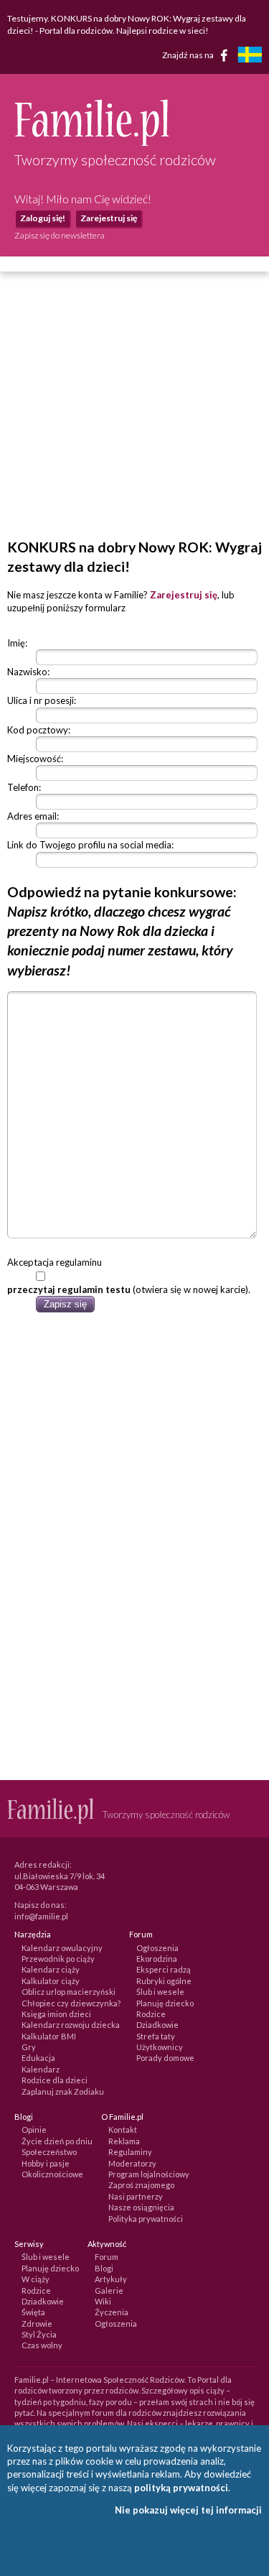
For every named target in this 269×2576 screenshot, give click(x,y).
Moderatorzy (132, 2163)
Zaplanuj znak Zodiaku (63, 2091)
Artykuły (111, 2279)
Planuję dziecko (165, 2003)
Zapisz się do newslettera (60, 235)
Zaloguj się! (43, 218)
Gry (29, 2047)
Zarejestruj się (109, 218)
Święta (33, 2312)
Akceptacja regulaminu (55, 1262)
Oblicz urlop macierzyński (69, 1992)
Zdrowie (37, 2324)
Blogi (104, 2268)
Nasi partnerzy (136, 2196)
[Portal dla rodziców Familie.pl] (91, 142)
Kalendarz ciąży (51, 1969)
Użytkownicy (160, 2047)
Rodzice (151, 2014)
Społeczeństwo (49, 2152)
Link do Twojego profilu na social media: (90, 845)
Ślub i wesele (160, 1992)
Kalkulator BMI (49, 2036)
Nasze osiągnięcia (141, 2207)
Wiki (103, 2301)
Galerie (109, 2290)
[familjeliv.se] (250, 56)
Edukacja (38, 2058)
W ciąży (36, 2279)
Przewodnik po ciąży (58, 1959)
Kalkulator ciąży (51, 1981)
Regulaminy (130, 2152)
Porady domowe (165, 2058)
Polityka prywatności (146, 2219)
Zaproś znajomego (141, 2185)
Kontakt (123, 2130)
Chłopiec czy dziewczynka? (71, 2003)
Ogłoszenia (157, 1948)
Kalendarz (41, 2069)
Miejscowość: (35, 759)
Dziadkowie (157, 2025)
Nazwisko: (28, 672)
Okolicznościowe (52, 2174)
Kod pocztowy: (39, 730)
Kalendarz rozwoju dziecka (71, 2025)
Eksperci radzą (164, 1969)
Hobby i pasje (46, 2163)
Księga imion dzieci (56, 2014)
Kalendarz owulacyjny (62, 1948)
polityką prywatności (181, 2488)
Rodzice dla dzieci (55, 2080)
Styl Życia (39, 2334)
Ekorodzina (157, 1959)
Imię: (17, 643)
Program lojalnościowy (149, 2174)
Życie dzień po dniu (57, 2141)
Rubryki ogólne (164, 1981)
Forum (107, 2257)
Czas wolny (42, 2345)
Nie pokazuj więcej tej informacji (188, 2510)
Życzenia (112, 2312)
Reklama (124, 2141)
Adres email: (33, 816)
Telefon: (24, 787)
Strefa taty (156, 2036)
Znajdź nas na (189, 55)
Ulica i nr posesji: (42, 700)
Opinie (34, 2130)
